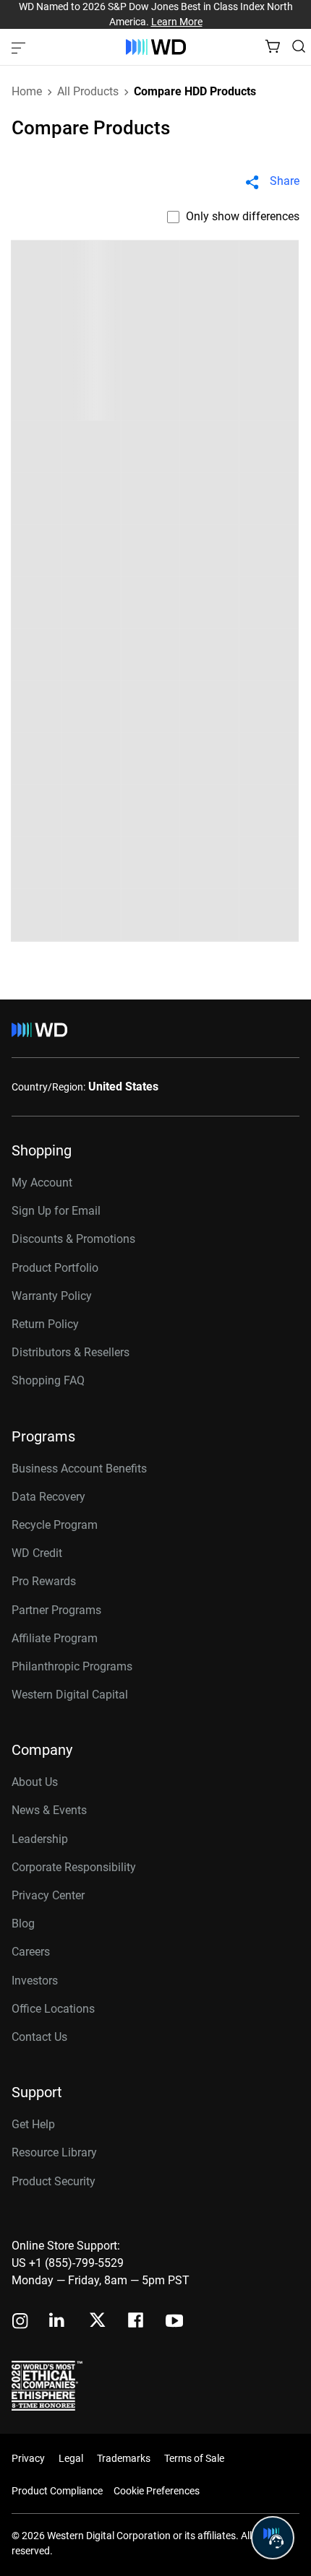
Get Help (33, 2124)
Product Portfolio (55, 1268)
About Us (35, 1782)
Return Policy (45, 1324)
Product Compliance (57, 2491)
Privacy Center (48, 1895)
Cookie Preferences (157, 2491)
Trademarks (124, 2458)
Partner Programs (56, 1610)
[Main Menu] (20, 47)
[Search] (299, 46)
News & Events (49, 1810)
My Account (42, 1183)
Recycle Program (55, 1525)
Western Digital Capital (70, 1695)
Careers (31, 1952)
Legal (71, 2458)
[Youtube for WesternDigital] (174, 2322)
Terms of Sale (194, 2458)
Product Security (54, 2181)
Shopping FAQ (48, 1380)
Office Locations (53, 2009)
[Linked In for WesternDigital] (58, 2322)
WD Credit (37, 1553)
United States (123, 1087)
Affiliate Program (55, 1638)
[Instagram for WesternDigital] (20, 2322)
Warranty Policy (52, 1296)
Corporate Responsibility (74, 1867)
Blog (23, 1924)
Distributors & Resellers (71, 1352)
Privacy (28, 2458)
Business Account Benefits (79, 1469)
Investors (35, 1981)
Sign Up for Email (56, 1211)
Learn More (177, 22)
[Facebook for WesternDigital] (137, 2322)
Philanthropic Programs (72, 1666)
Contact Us (39, 2037)
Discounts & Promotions (73, 1239)
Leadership (40, 1839)
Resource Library (54, 2152)
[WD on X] (97, 2321)
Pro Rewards (44, 1581)
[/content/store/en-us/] (156, 47)
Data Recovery (48, 1497)
